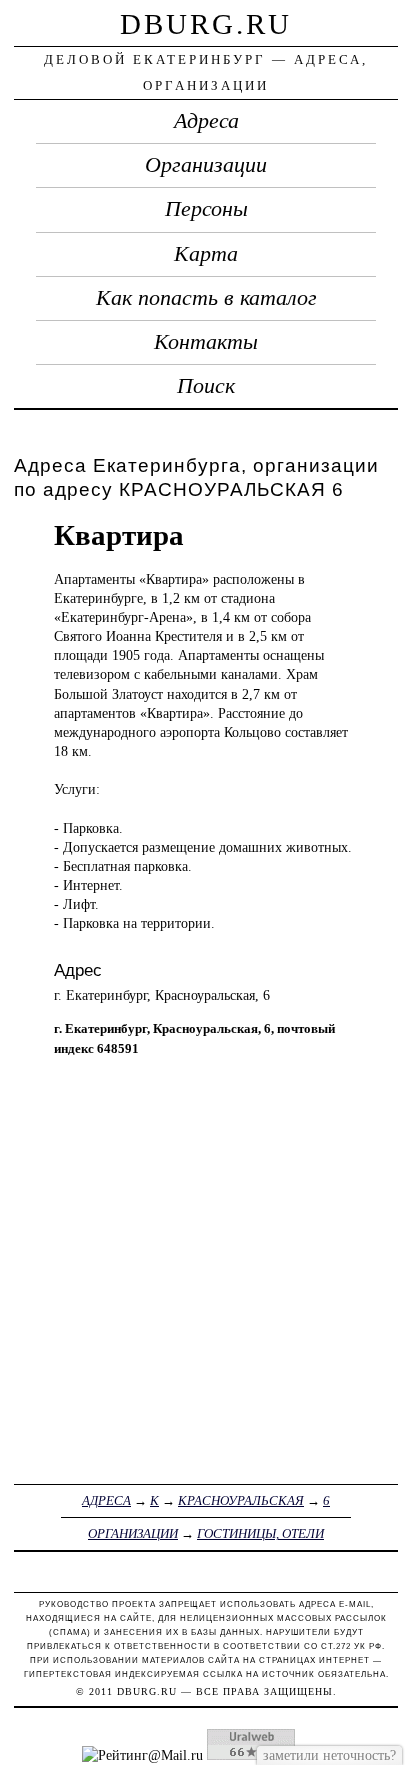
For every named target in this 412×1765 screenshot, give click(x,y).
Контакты (206, 342)
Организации (206, 165)
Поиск (206, 386)
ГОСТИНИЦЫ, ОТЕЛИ (260, 1533)
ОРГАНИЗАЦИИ (133, 1533)
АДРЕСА (106, 1500)
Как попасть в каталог (206, 298)
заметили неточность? (329, 1755)
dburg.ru (206, 24)
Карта (206, 254)
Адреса (206, 121)
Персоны (206, 209)
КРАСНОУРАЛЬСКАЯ (241, 1500)
